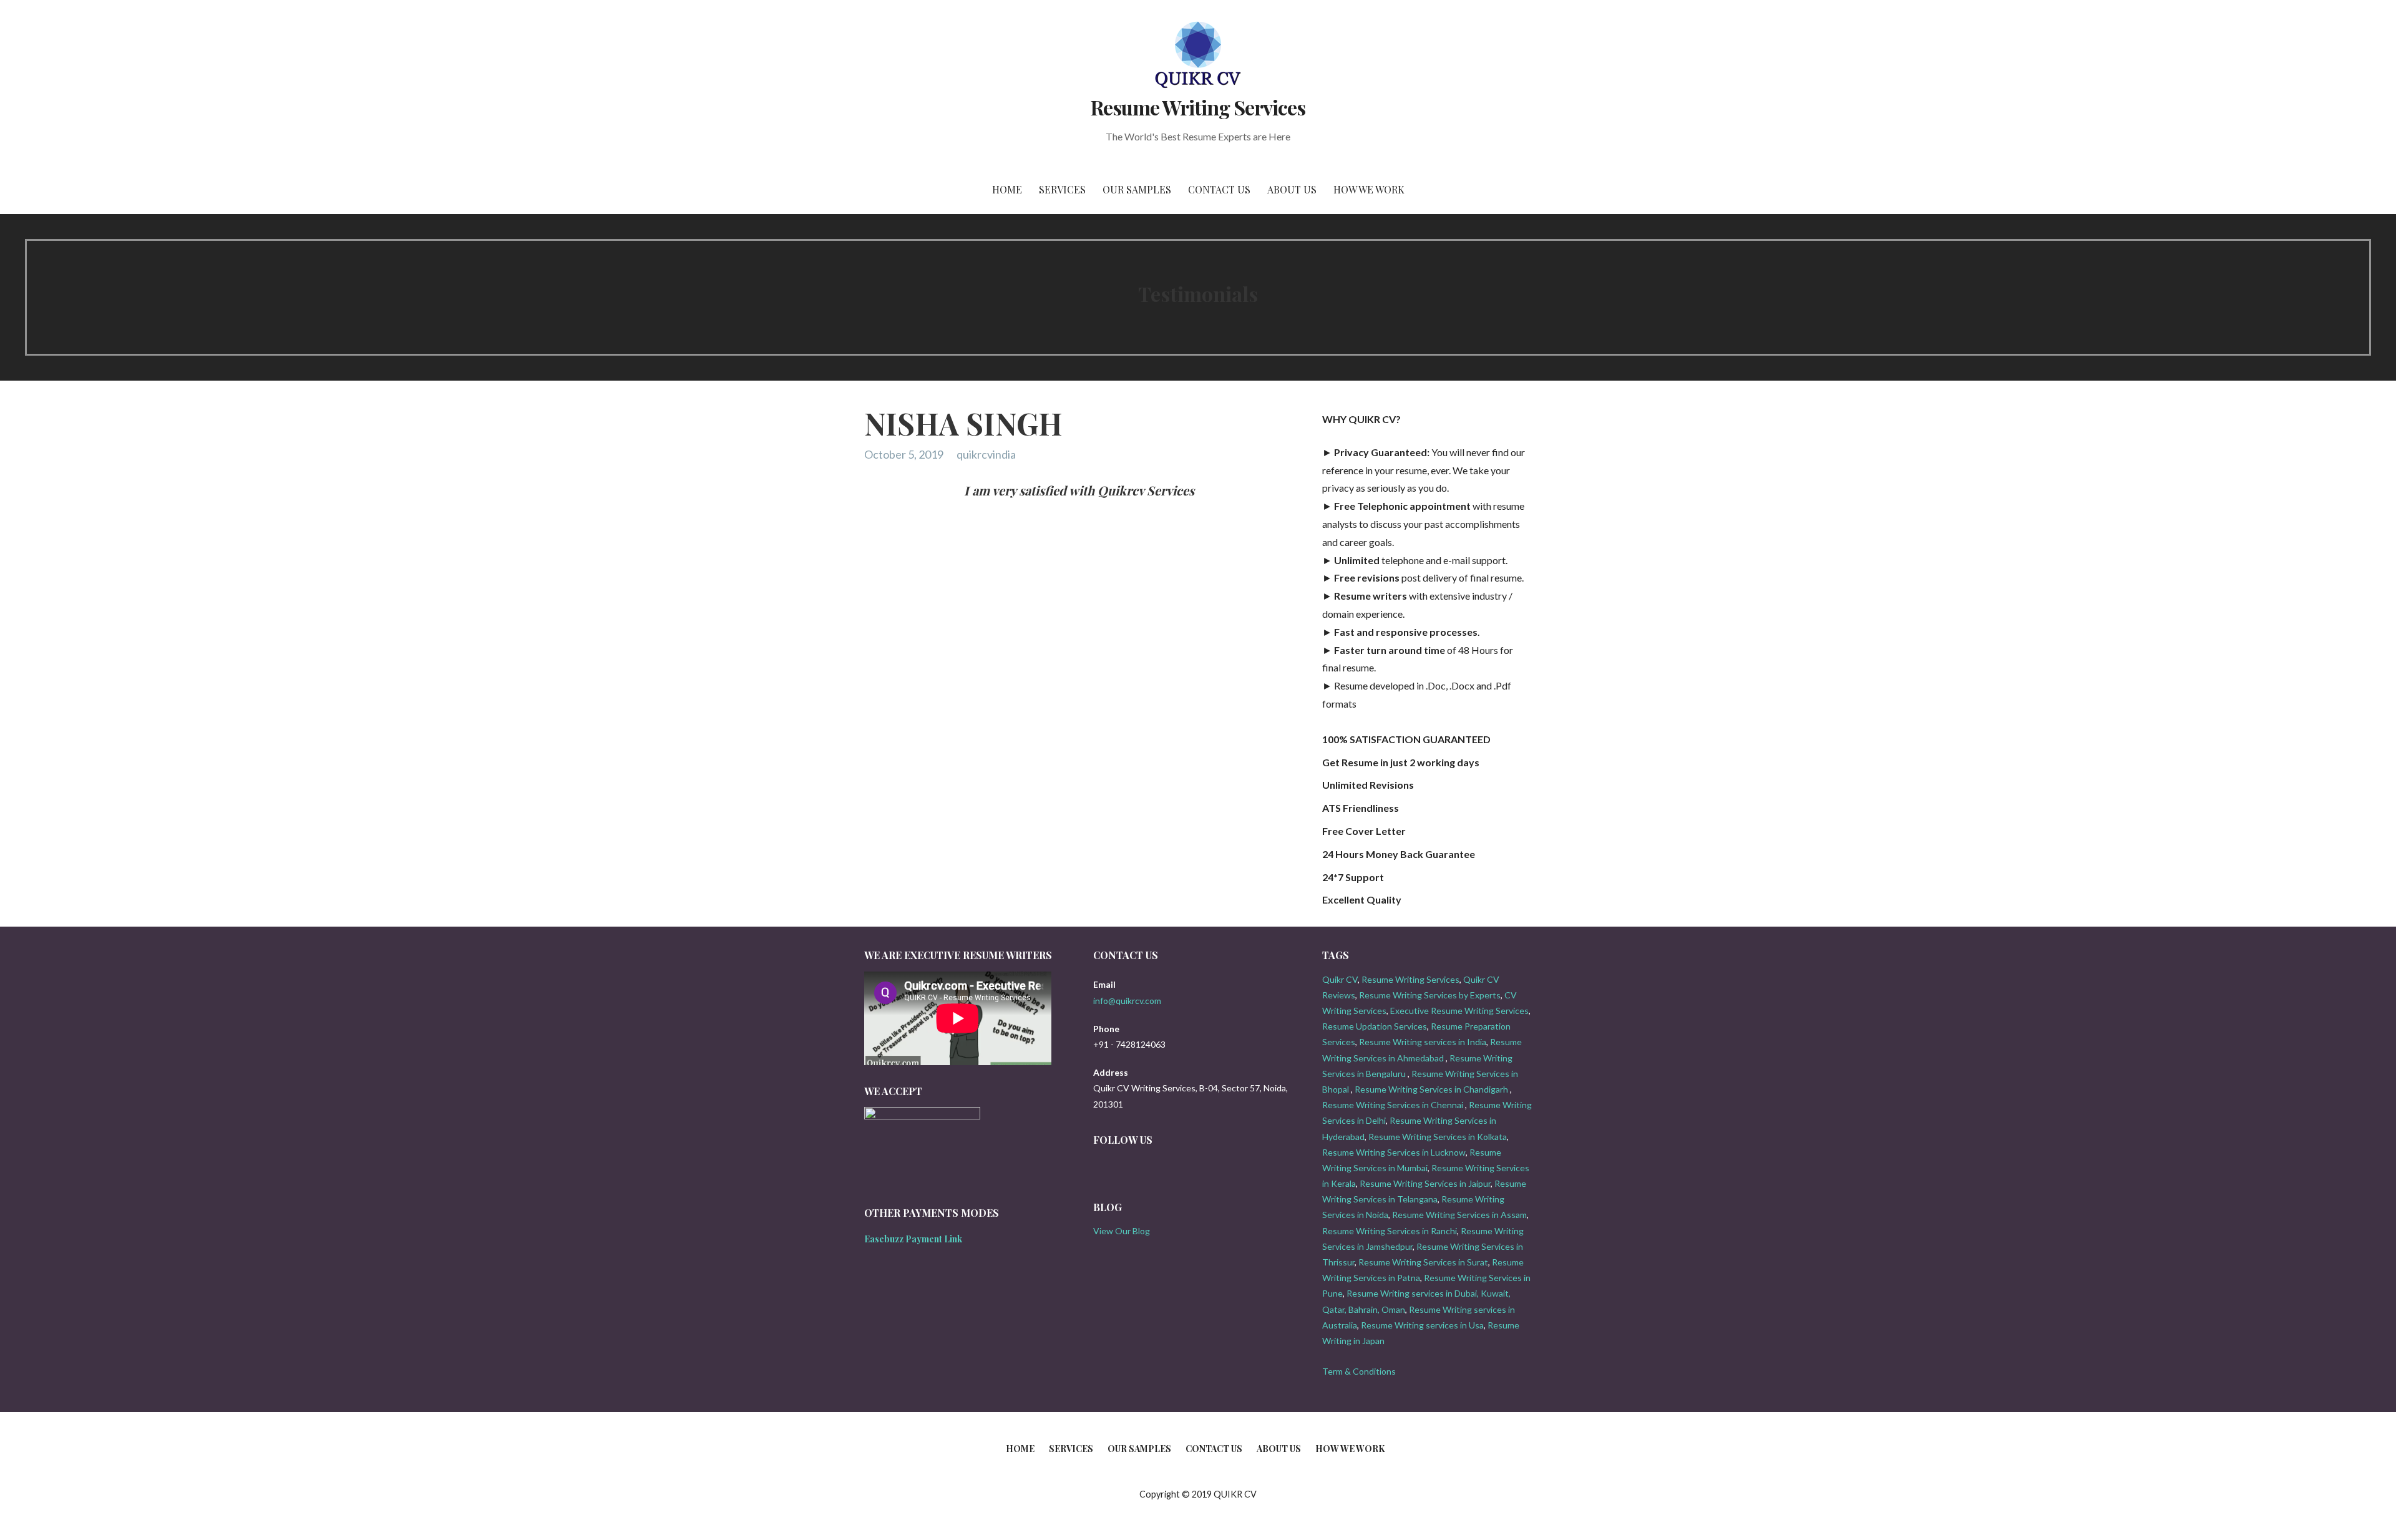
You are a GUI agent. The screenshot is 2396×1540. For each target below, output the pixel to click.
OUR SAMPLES (1137, 189)
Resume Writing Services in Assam (1459, 1215)
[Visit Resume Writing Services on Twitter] (1100, 1168)
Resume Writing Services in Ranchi (1390, 1231)
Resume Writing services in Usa (1422, 1325)
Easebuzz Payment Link (913, 1239)
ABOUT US (1292, 189)
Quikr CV (1340, 979)
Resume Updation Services (1375, 1026)
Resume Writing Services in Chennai (1393, 1105)
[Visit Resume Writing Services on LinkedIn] (1141, 1168)
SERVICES (1062, 189)
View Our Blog (1122, 1231)
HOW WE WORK (1369, 189)
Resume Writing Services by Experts (1430, 995)
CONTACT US (1219, 189)
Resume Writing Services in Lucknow (1394, 1152)
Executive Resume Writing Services (1459, 1011)
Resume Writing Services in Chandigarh (1431, 1089)
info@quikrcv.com (1127, 1001)
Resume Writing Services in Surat (1423, 1262)
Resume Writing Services (1198, 107)
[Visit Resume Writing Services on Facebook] (1120, 1168)
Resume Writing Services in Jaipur (1425, 1183)
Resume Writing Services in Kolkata (1438, 1137)
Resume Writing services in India (1423, 1042)
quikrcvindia (986, 454)
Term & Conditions (1359, 1371)
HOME (1007, 189)
